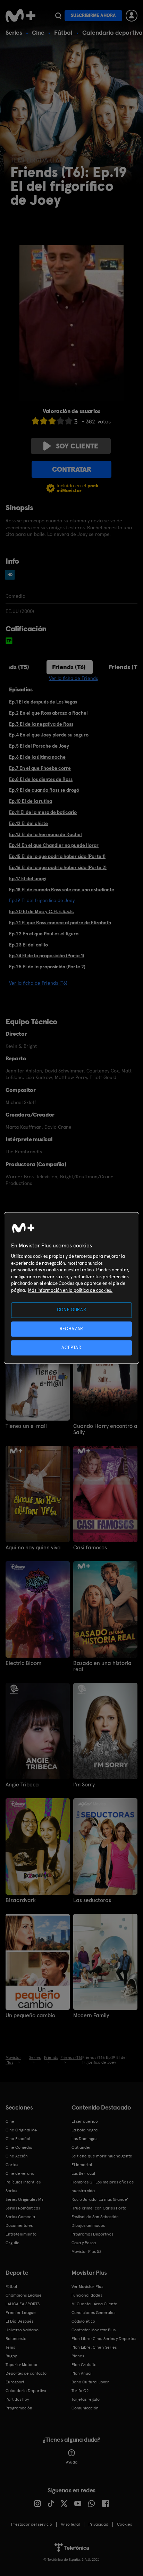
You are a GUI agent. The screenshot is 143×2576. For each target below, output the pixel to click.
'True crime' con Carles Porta (99, 2208)
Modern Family (91, 2015)
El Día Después (19, 2321)
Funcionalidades (87, 2295)
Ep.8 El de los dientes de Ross (41, 779)
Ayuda (72, 2462)
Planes (78, 2356)
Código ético (83, 2321)
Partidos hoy (17, 2399)
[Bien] (60, 421)
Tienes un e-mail (26, 1426)
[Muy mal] (35, 421)
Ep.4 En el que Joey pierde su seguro (49, 735)
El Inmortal (82, 2165)
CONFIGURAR (72, 1310)
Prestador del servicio (32, 2524)
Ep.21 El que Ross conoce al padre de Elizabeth (60, 923)
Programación (19, 2408)
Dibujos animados (88, 2225)
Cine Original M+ (21, 2130)
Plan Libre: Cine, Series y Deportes (104, 2339)
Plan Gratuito (84, 2365)
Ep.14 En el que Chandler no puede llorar (54, 845)
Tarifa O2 (80, 2391)
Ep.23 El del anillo (28, 945)
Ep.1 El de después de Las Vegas (43, 702)
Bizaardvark (21, 1900)
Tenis (10, 2347)
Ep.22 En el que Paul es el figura (44, 934)
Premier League (21, 2313)
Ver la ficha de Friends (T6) (38, 983)
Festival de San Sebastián (95, 2217)
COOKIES (124, 2524)
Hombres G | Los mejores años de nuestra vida (103, 2186)
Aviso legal (70, 2524)
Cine (38, 32)
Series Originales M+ (25, 2199)
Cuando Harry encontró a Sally (105, 1429)
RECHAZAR (71, 1329)
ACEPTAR (71, 1348)
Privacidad (98, 2524)
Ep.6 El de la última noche (37, 757)
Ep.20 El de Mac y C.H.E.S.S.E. (42, 911)
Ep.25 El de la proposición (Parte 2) (47, 967)
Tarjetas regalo (86, 2399)
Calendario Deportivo (26, 2391)
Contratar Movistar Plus (94, 2330)
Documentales (19, 2225)
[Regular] (52, 421)
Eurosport (15, 2382)
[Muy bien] (69, 421)
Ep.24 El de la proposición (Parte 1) (47, 956)
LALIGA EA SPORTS (23, 2304)
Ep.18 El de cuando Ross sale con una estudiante (62, 890)
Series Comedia (20, 2217)
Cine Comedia (19, 2147)
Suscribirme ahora (93, 15)
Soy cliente (77, 446)
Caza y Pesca (84, 2243)
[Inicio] (20, 16)
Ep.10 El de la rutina (31, 801)
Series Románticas (23, 2208)
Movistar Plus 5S (86, 2251)
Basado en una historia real (102, 1666)
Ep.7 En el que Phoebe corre (40, 768)
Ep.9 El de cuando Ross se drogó (44, 790)
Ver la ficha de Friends (73, 678)
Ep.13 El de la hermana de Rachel (45, 834)
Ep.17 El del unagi (28, 878)
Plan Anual (82, 2373)
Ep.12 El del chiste (28, 823)
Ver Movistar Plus (87, 2287)
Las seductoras (92, 1900)
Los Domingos (84, 2139)
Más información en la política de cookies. (70, 1290)
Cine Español (18, 2139)
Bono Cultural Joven (91, 2382)
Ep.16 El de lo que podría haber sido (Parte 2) (58, 867)
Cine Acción (17, 2156)
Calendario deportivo (112, 32)
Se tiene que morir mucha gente (102, 2156)
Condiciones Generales (93, 2313)
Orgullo (12, 2243)
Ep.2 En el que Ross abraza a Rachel (48, 713)
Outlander (81, 2147)
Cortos (12, 2165)
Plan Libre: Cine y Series (94, 2347)
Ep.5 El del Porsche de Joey (39, 746)
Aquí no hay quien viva (33, 1548)
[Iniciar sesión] (132, 16)
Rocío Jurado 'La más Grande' (100, 2199)
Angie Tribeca (22, 1785)
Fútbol (63, 32)
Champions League (24, 2295)
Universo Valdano (22, 2330)
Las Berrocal (83, 2173)
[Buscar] (58, 16)
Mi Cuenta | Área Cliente (94, 2304)
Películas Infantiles (23, 2182)
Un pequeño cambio (30, 2015)
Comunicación (85, 2408)
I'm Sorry (84, 1785)
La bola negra (85, 2130)
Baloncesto (16, 2339)
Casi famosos (90, 1548)
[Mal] (44, 421)
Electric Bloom (23, 1663)
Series (14, 32)
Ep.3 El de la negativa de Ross (41, 724)
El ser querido (85, 2121)
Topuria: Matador (22, 2365)
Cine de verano (20, 2173)
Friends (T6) (69, 667)
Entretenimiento (21, 2234)
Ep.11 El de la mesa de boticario (43, 812)
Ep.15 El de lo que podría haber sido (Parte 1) (57, 856)
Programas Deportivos (92, 2234)
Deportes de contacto (26, 2373)
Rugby (11, 2356)
